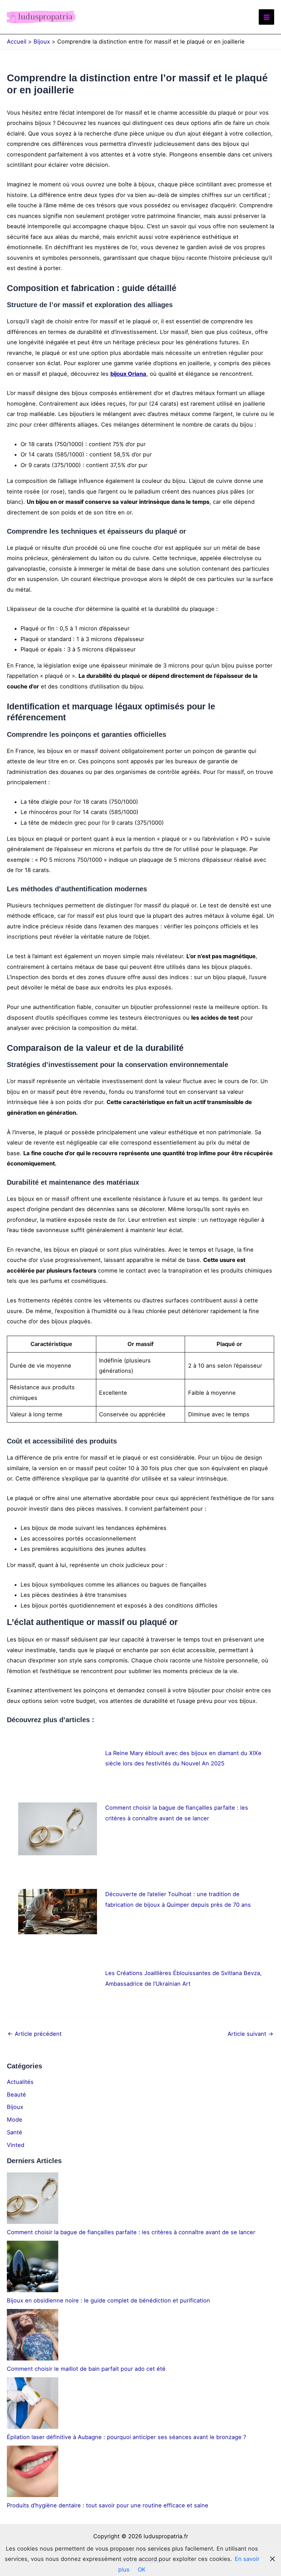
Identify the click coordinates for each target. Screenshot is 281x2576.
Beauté (16, 2095)
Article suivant (251, 2034)
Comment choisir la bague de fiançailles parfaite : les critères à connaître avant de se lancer (131, 2232)
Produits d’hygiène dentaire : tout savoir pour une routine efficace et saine (108, 2505)
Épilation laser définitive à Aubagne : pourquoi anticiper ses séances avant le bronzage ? (126, 2437)
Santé (15, 2132)
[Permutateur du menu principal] (266, 17)
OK (142, 2569)
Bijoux (15, 2107)
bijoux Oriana (128, 374)
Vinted (16, 2145)
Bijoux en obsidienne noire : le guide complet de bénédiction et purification (108, 2300)
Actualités (20, 2082)
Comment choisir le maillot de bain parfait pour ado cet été (86, 2369)
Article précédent (35, 2034)
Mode (15, 2120)
